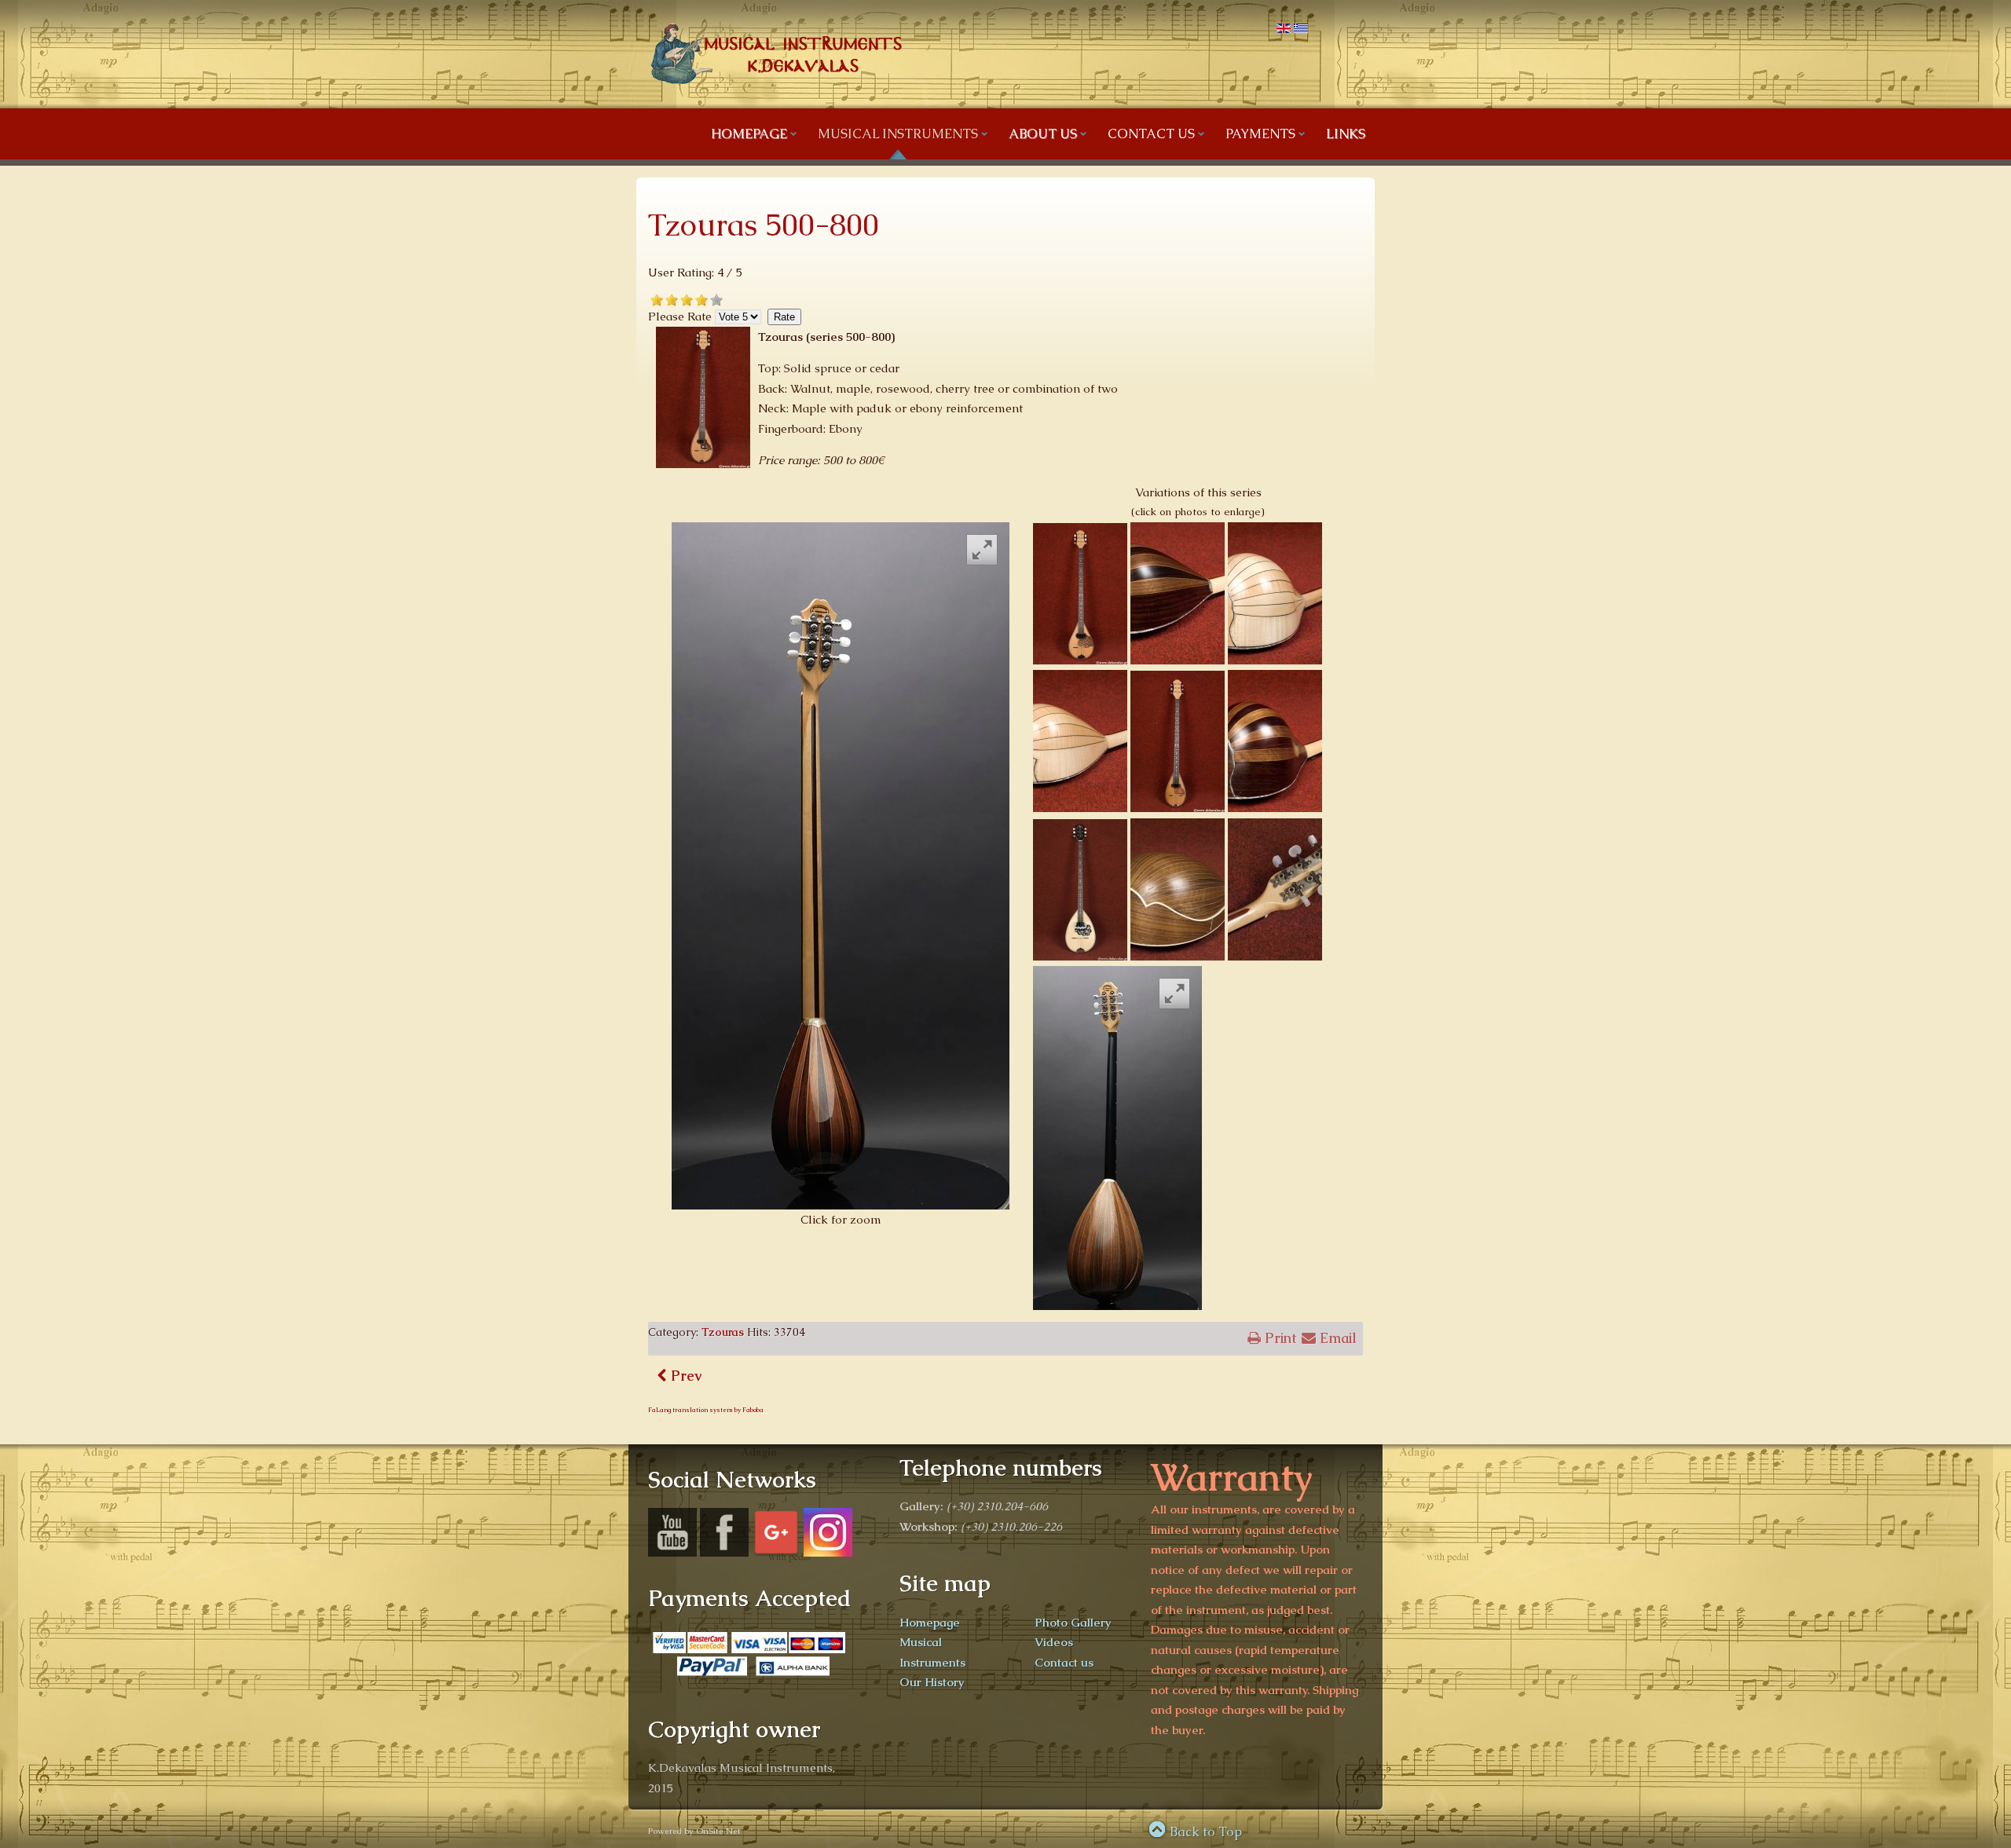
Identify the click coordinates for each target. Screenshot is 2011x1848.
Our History (932, 1682)
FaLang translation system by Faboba (706, 1410)
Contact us (1064, 1662)
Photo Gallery (1073, 1622)
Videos (1054, 1642)
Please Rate (680, 316)
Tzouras (723, 1332)
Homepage (930, 1622)
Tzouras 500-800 (764, 225)
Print (1278, 1338)
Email (1336, 1338)
